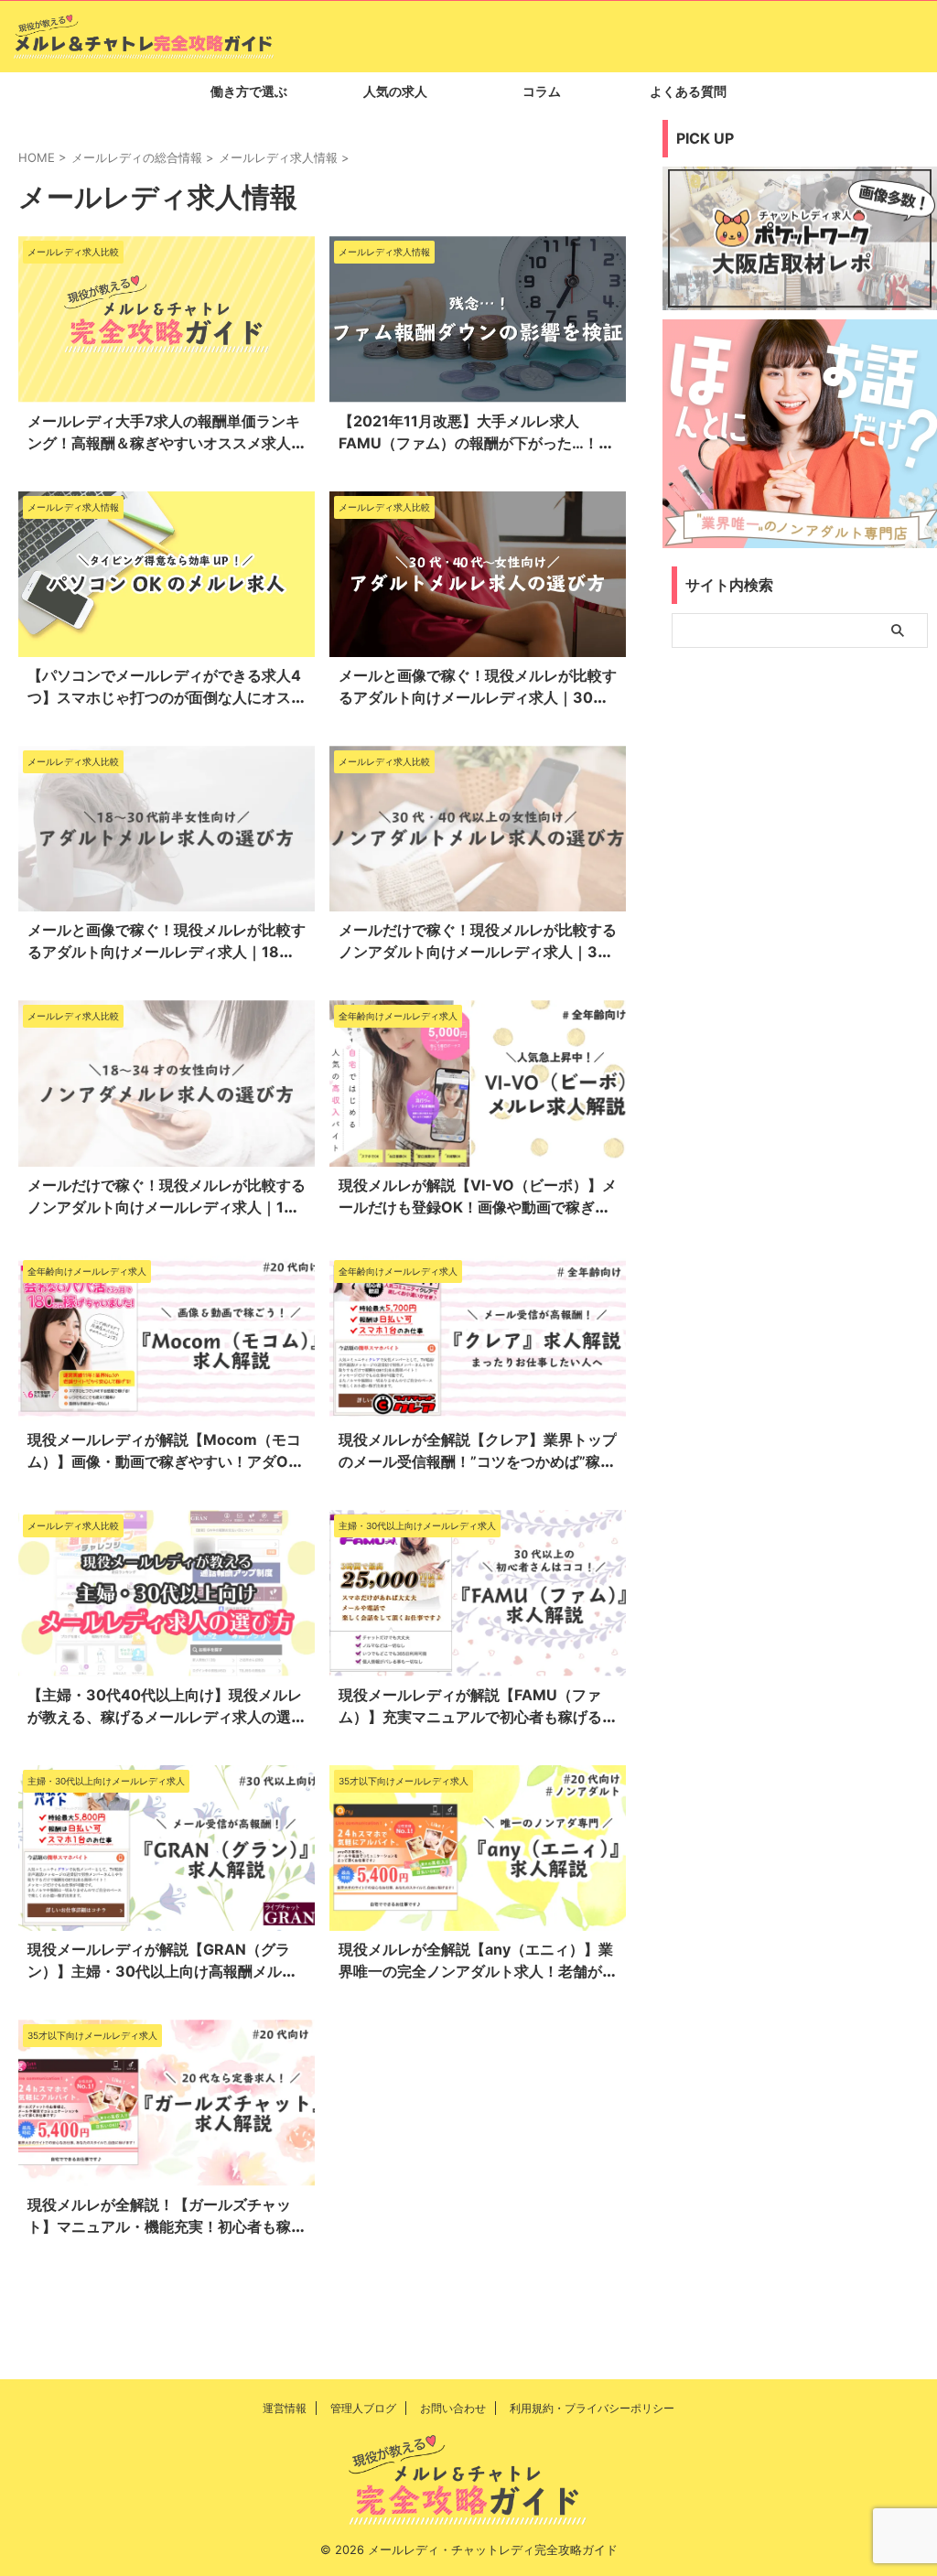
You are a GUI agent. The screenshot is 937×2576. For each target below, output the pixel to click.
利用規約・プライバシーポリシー (592, 2408)
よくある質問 (688, 91)
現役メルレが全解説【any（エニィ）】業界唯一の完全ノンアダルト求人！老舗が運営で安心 (478, 1971)
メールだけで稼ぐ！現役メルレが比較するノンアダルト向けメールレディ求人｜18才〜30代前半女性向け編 (167, 1207)
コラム (542, 91)
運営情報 (285, 2408)
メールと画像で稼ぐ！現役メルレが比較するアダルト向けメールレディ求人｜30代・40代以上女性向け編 (478, 697)
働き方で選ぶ (249, 91)
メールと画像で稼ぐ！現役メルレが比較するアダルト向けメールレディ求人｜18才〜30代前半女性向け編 (167, 952)
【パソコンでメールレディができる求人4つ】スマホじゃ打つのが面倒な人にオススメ (167, 697)
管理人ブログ (363, 2408)
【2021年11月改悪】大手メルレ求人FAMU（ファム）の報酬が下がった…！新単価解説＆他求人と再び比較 (476, 443)
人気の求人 (395, 91)
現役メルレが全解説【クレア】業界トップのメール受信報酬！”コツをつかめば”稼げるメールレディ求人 (478, 1461)
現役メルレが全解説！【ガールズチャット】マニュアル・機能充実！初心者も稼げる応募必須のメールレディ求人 (167, 2226)
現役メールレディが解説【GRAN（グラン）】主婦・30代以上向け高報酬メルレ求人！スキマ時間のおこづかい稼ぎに (162, 1971)
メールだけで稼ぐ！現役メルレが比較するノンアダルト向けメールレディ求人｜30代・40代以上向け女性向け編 (478, 952)
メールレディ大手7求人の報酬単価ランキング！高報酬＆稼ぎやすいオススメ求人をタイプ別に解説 (167, 443)
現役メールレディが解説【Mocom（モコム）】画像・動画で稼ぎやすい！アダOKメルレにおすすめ (164, 1461)
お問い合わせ (453, 2408)
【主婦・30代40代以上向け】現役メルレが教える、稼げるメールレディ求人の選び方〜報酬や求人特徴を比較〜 (167, 1717)
